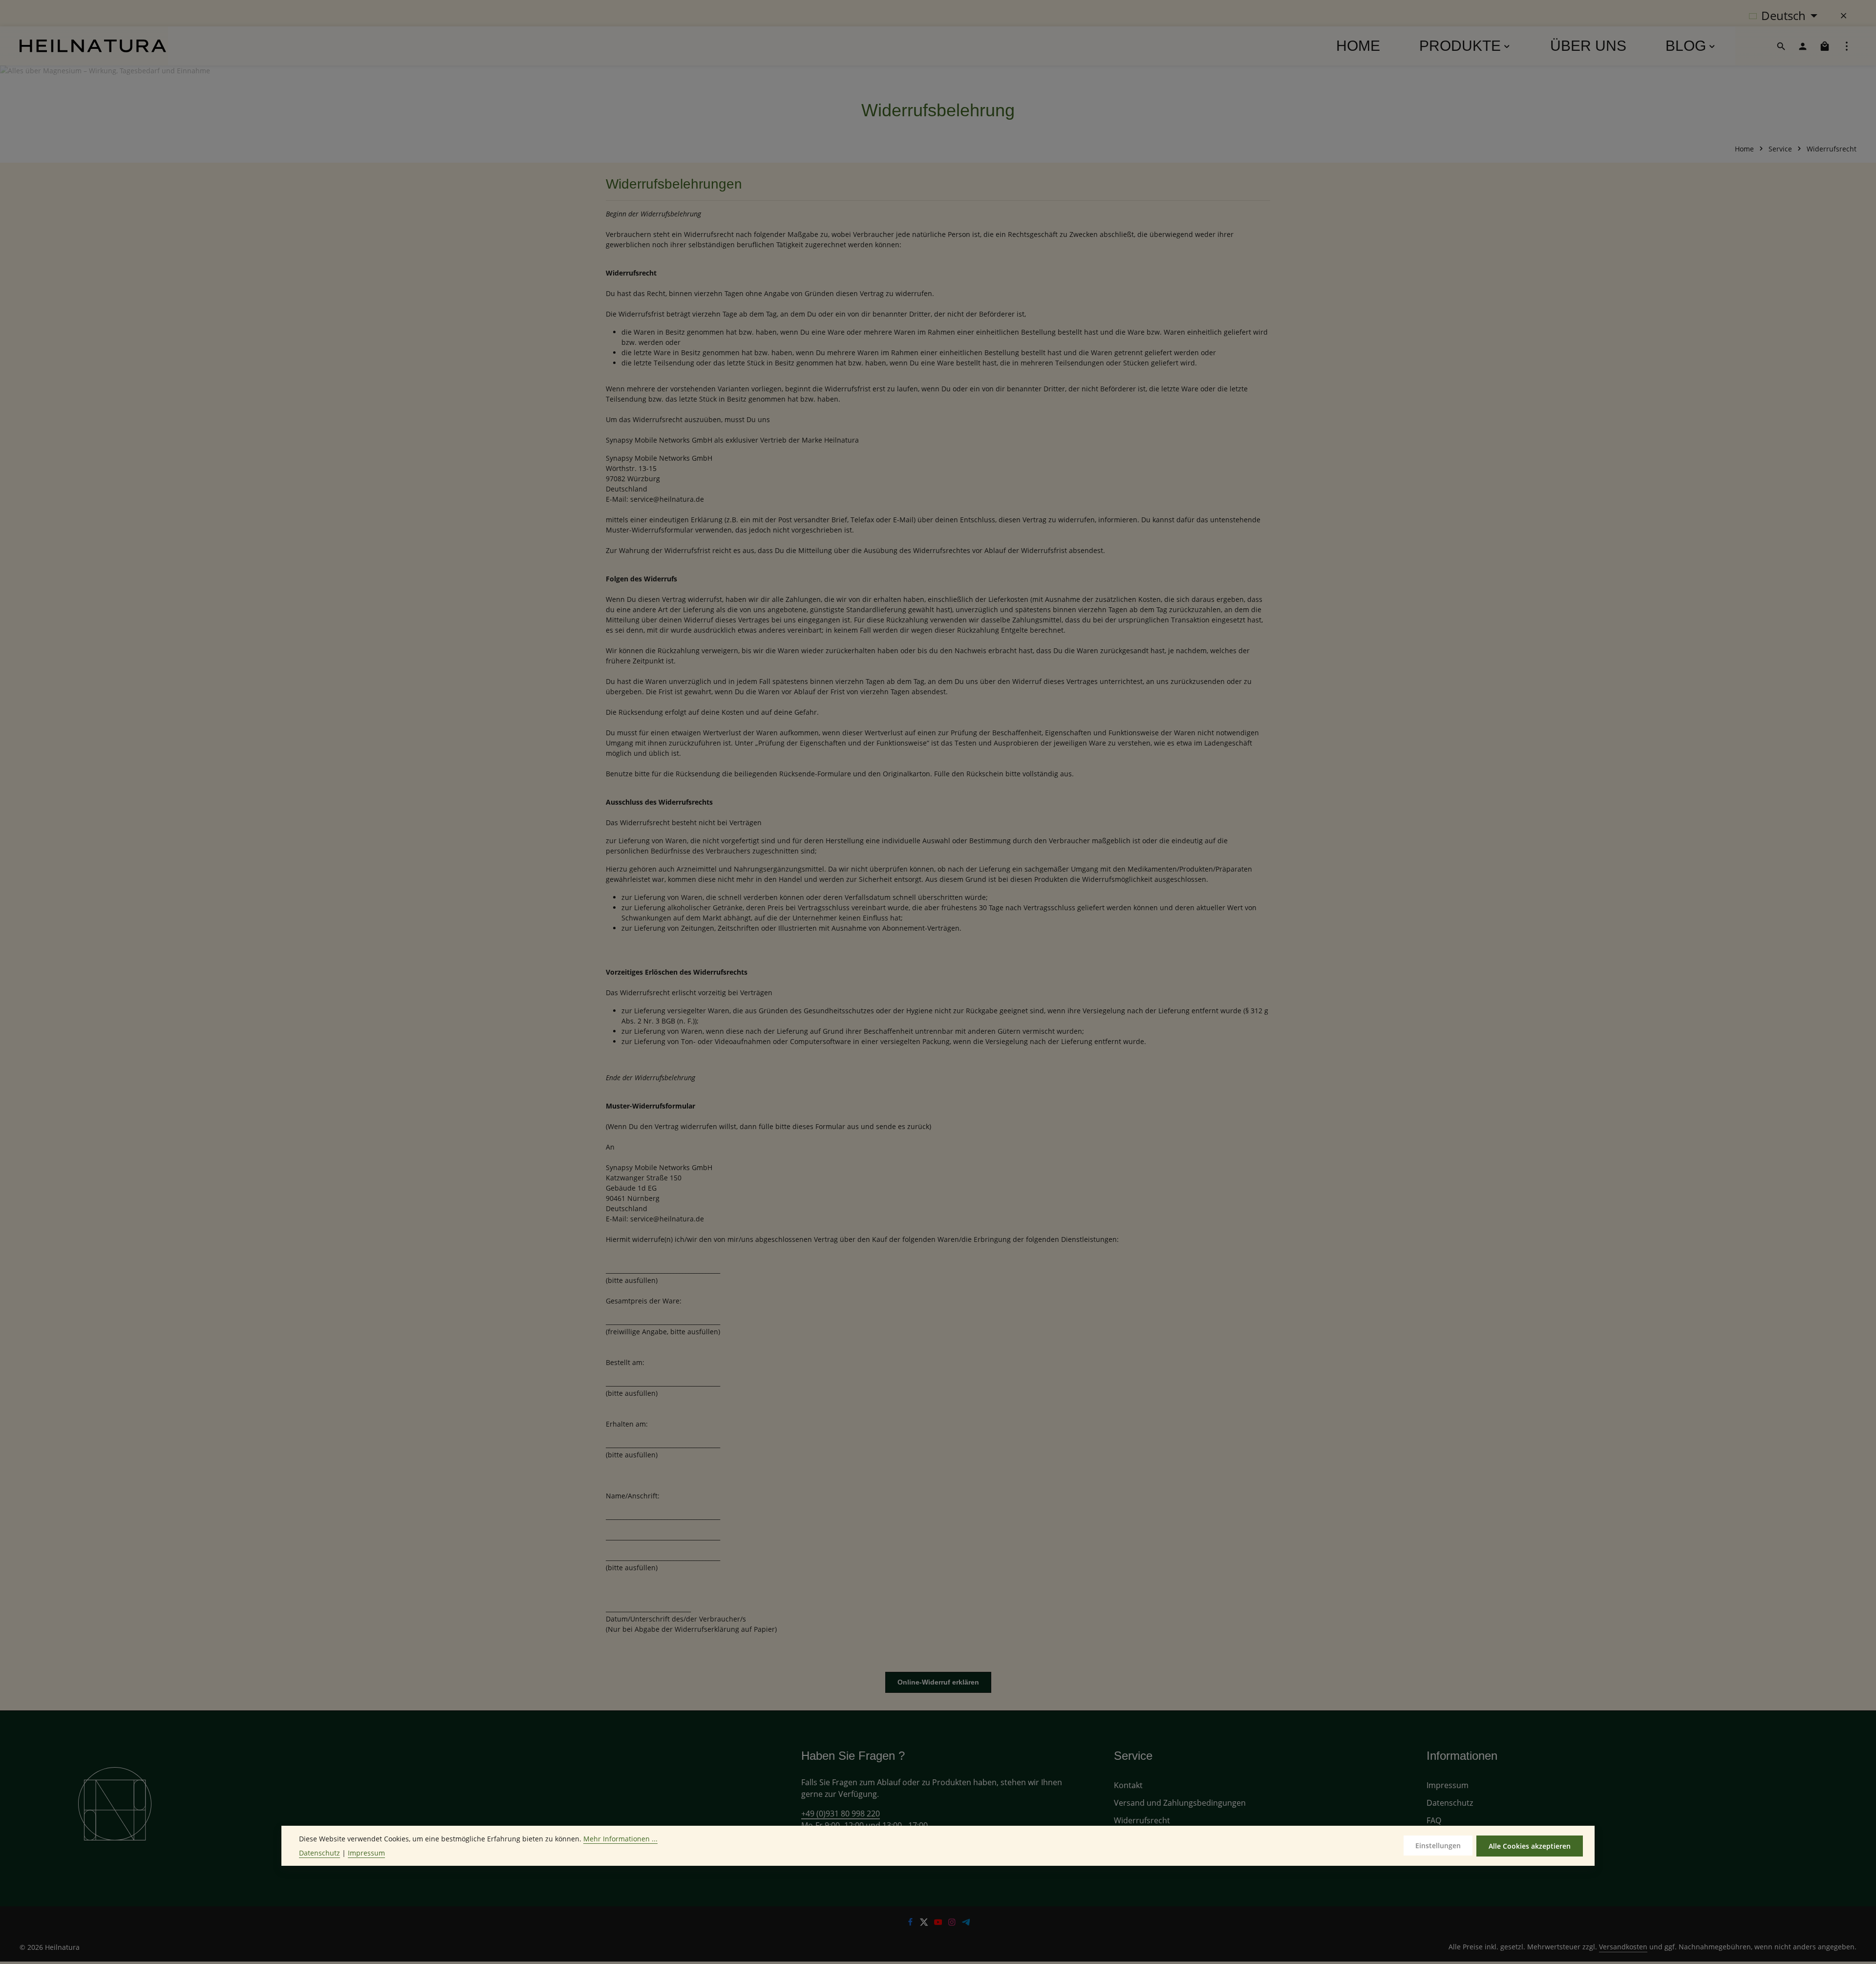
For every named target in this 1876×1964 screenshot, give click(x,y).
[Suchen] (1781, 46)
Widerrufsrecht (1142, 1820)
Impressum (1448, 1785)
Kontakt (1128, 1785)
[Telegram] (966, 1923)
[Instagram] (953, 1923)
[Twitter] (925, 1923)
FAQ (1434, 1820)
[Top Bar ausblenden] (1844, 16)
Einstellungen (1438, 1846)
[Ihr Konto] (1803, 46)
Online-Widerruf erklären (938, 1682)
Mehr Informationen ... (620, 1839)
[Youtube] (939, 1923)
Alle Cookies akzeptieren (1530, 1846)
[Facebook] (911, 1923)
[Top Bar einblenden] (1847, 46)
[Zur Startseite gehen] (93, 46)
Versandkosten (1623, 1947)
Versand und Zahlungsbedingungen (1180, 1803)
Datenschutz (1450, 1803)
